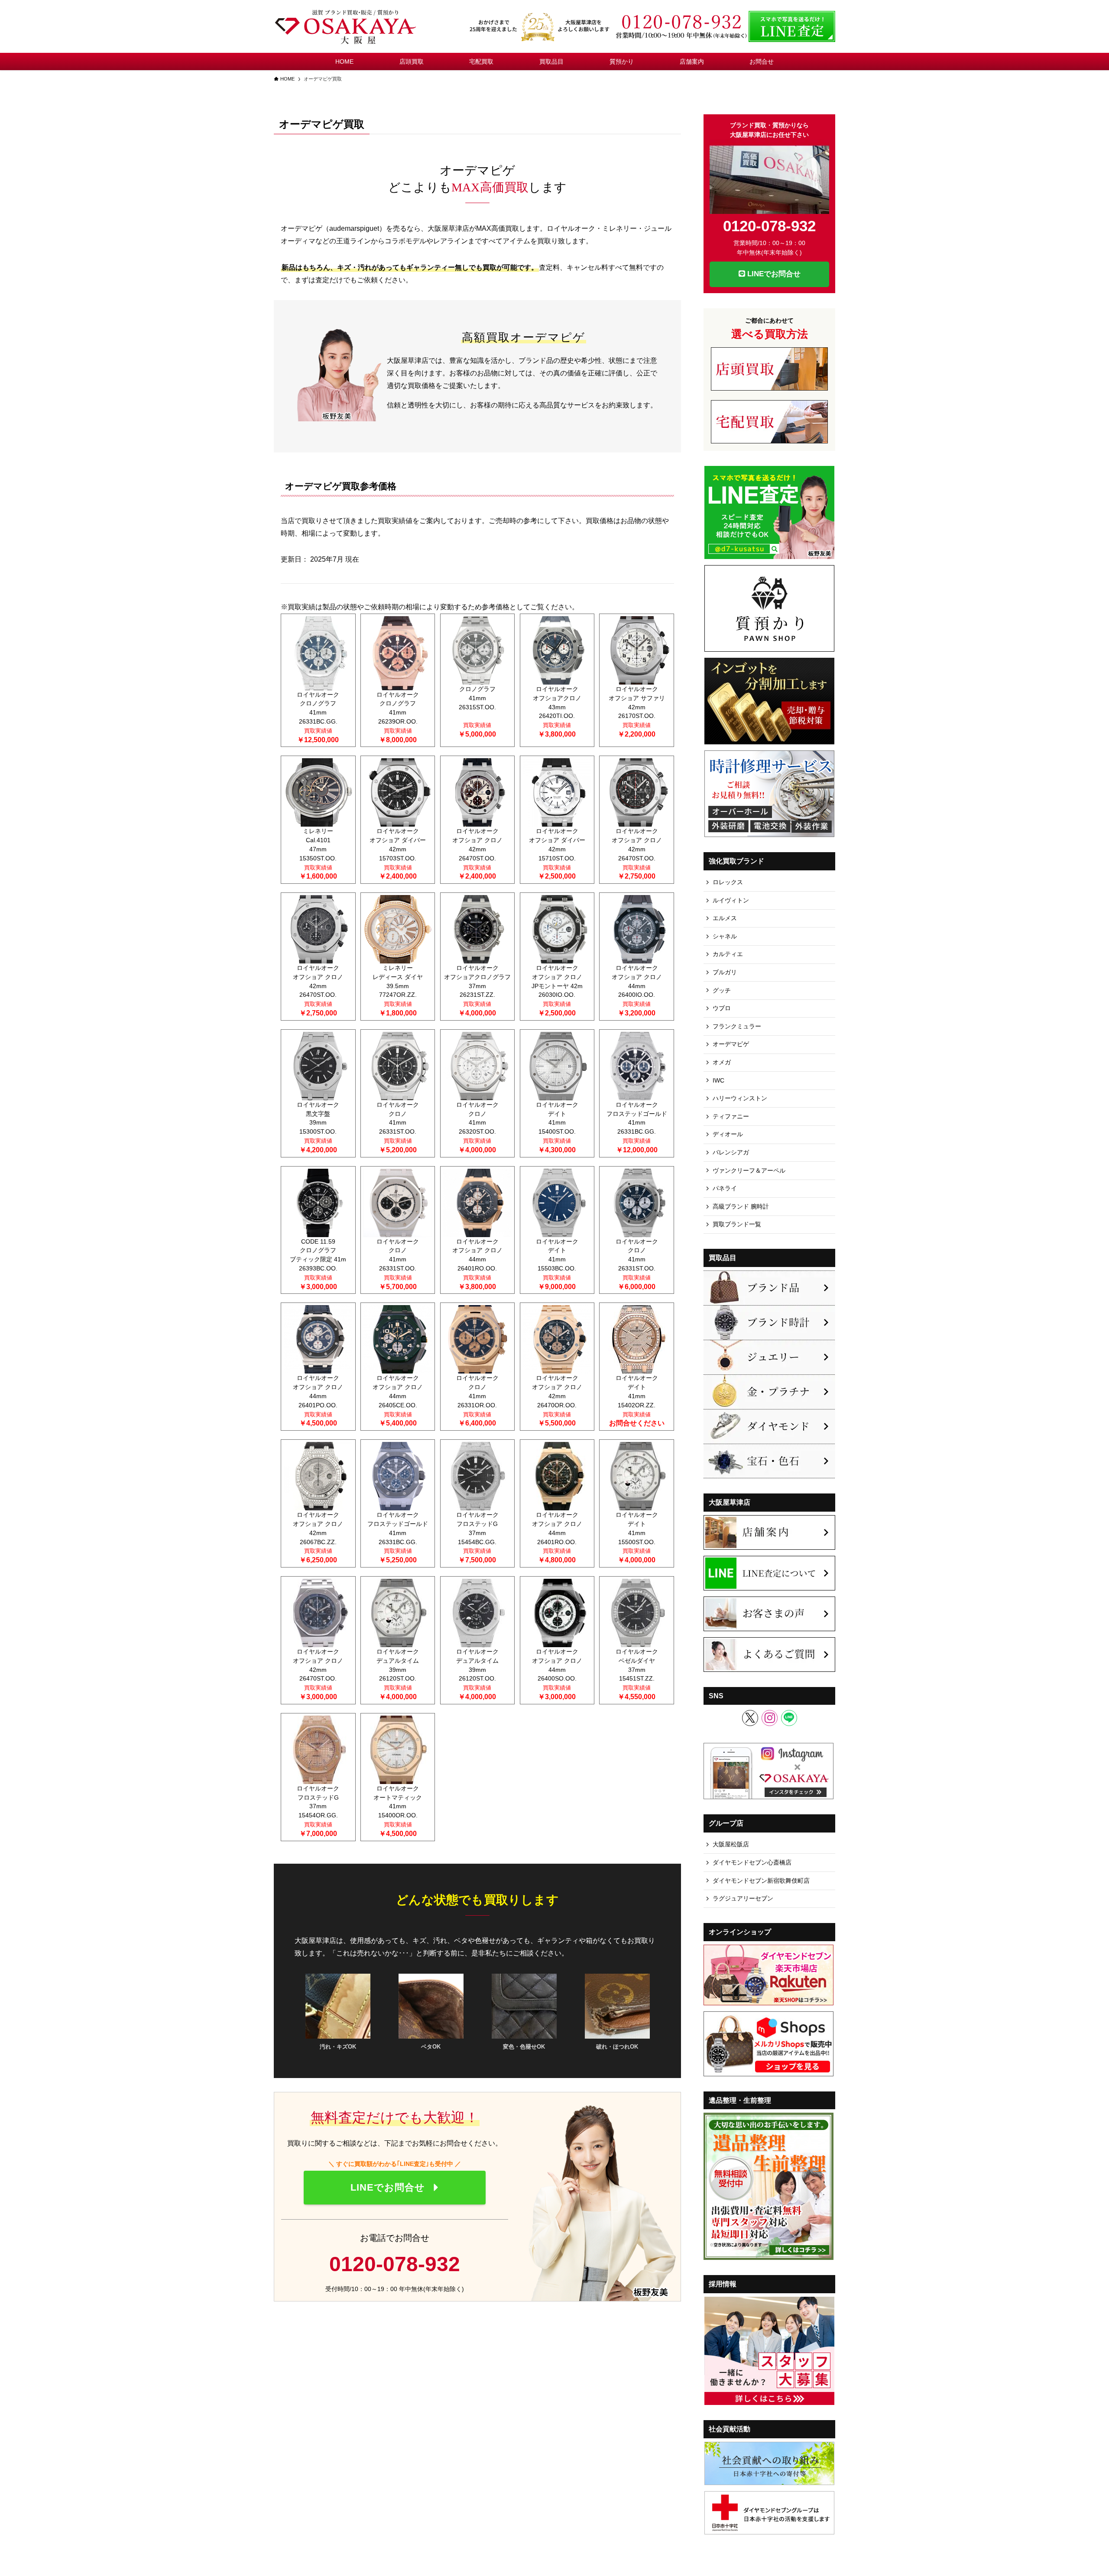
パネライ (725, 1188)
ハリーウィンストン (740, 1098)
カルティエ (728, 954)
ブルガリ (725, 972)
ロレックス (728, 882)
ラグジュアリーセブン (743, 1898)
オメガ (722, 1062)
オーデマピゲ (731, 1044)
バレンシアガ (731, 1152)
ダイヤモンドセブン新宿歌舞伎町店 (761, 1881)
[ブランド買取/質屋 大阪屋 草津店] (346, 26)
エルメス (725, 918)
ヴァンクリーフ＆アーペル (749, 1170)
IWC (718, 1080)
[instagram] (770, 1718)
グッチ (722, 990)
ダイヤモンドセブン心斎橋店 (752, 1862)
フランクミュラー (737, 1026)
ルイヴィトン (731, 900)
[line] (789, 1718)
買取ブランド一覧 (737, 1224)
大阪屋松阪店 (731, 1844)
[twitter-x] (750, 1718)
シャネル (725, 936)
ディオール (728, 1134)
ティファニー (731, 1116)
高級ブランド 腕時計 (741, 1206)
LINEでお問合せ (773, 274)
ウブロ (722, 1008)
